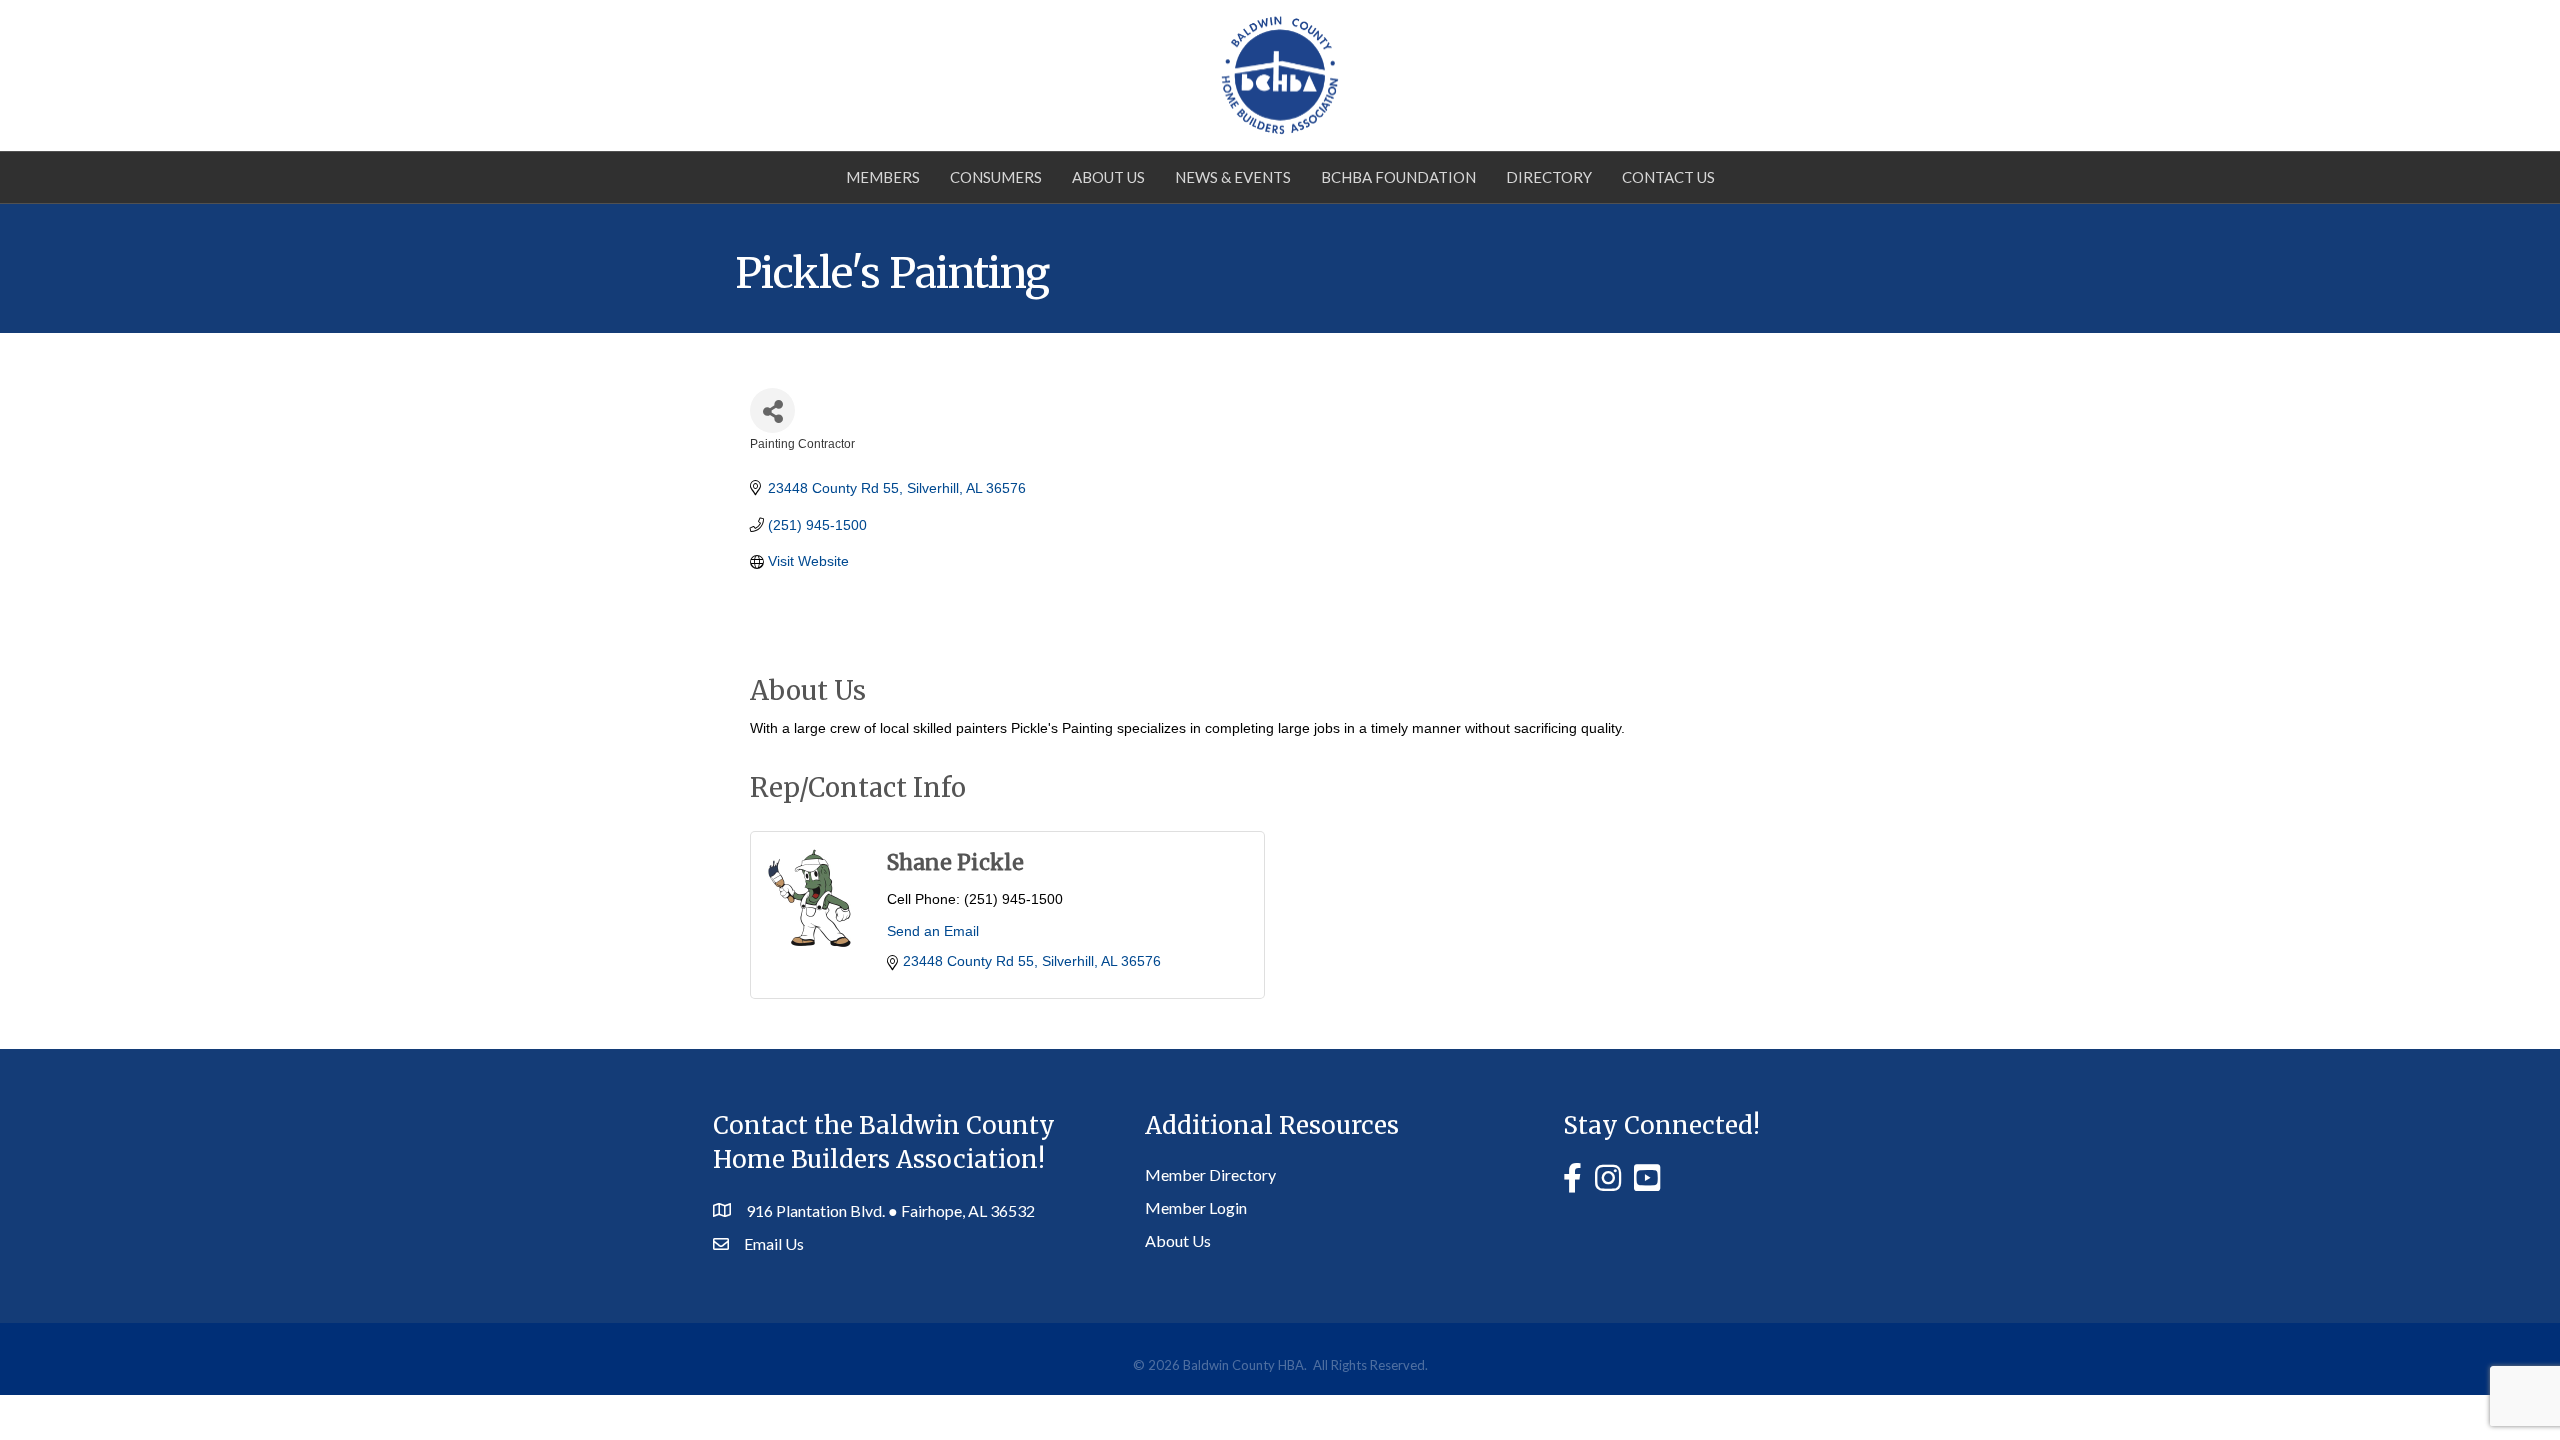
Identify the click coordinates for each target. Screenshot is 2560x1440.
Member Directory (1210, 1174)
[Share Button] (772, 410)
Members (883, 177)
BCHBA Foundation (1398, 177)
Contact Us (1668, 177)
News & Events (1233, 177)
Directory (1549, 177)
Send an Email (933, 931)
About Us (1108, 177)
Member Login (1196, 1207)
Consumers (996, 177)
